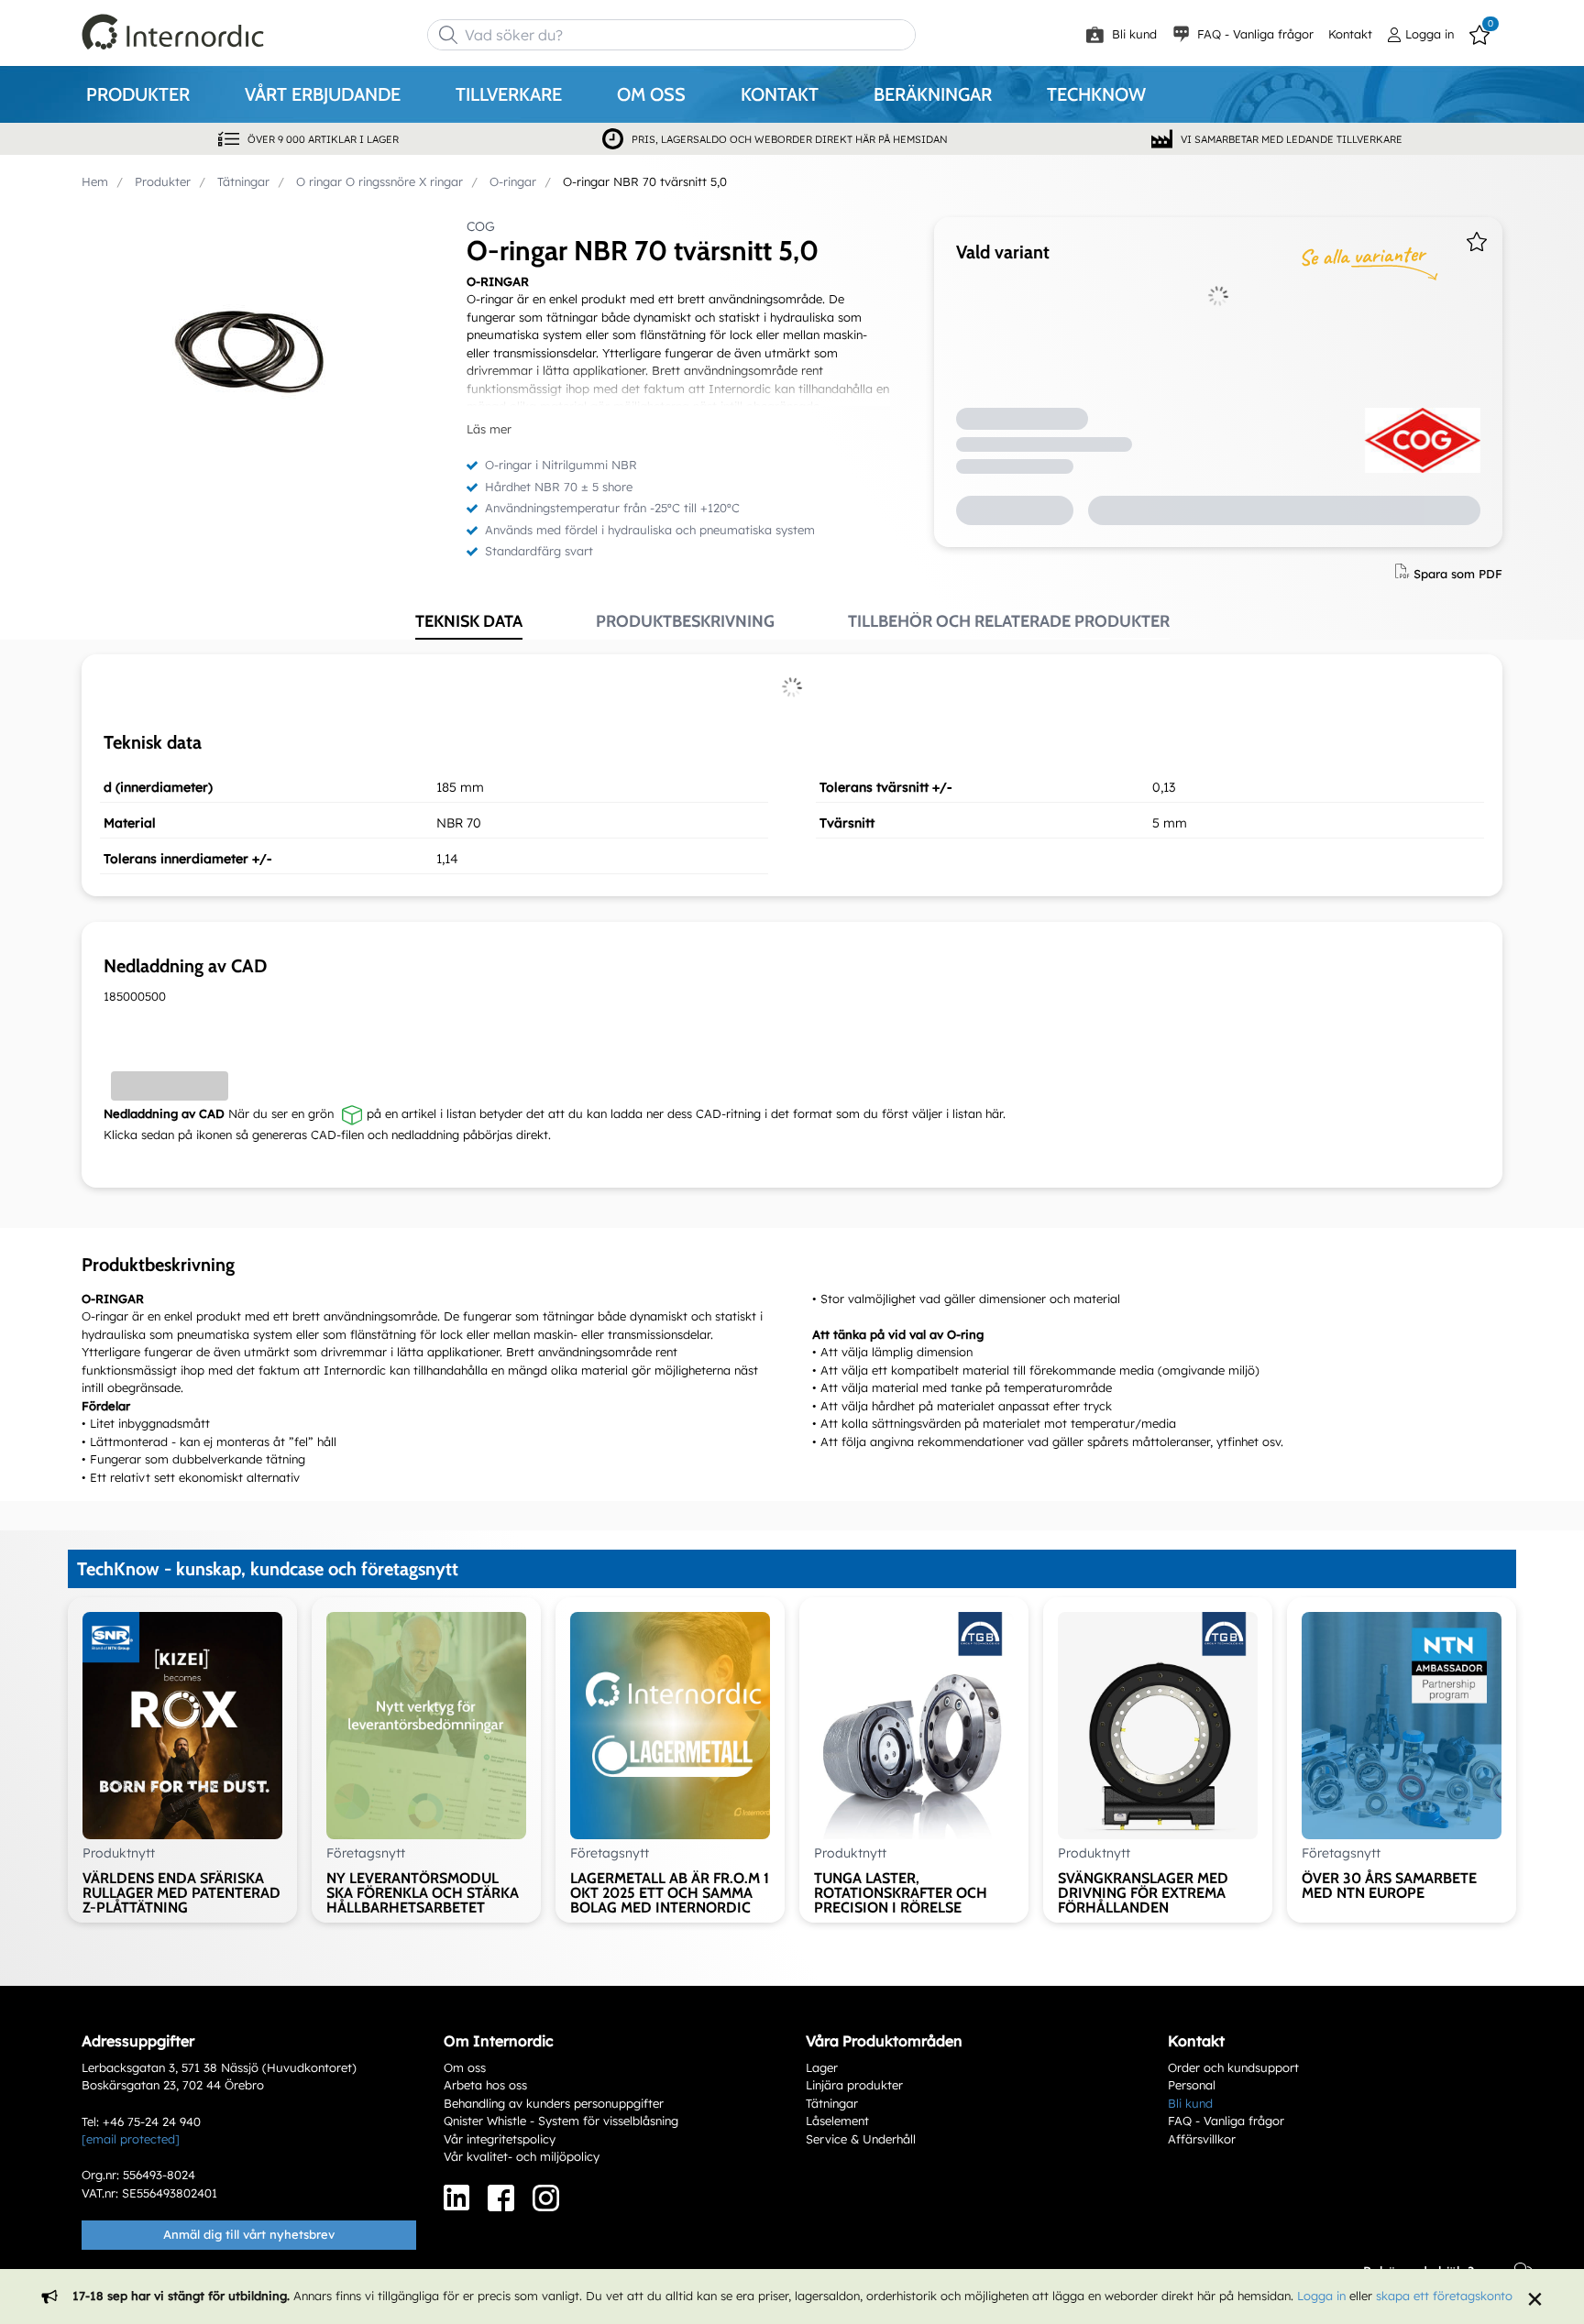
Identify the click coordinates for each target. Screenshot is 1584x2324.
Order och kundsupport (1233, 2067)
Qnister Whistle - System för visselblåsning (561, 2121)
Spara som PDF (1458, 573)
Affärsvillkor (1202, 2139)
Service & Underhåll (861, 2139)
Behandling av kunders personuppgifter (554, 2103)
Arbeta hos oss (485, 2085)
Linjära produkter (854, 2085)
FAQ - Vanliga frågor (1254, 34)
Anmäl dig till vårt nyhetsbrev (249, 2234)
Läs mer (489, 429)
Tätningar (832, 2103)
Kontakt (1350, 34)
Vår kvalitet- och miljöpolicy (522, 2156)
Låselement (837, 2121)
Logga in (1321, 2296)
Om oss (465, 2067)
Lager (822, 2067)
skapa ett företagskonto (1444, 2296)
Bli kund (1133, 34)
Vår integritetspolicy (500, 2139)
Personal (1192, 2085)
